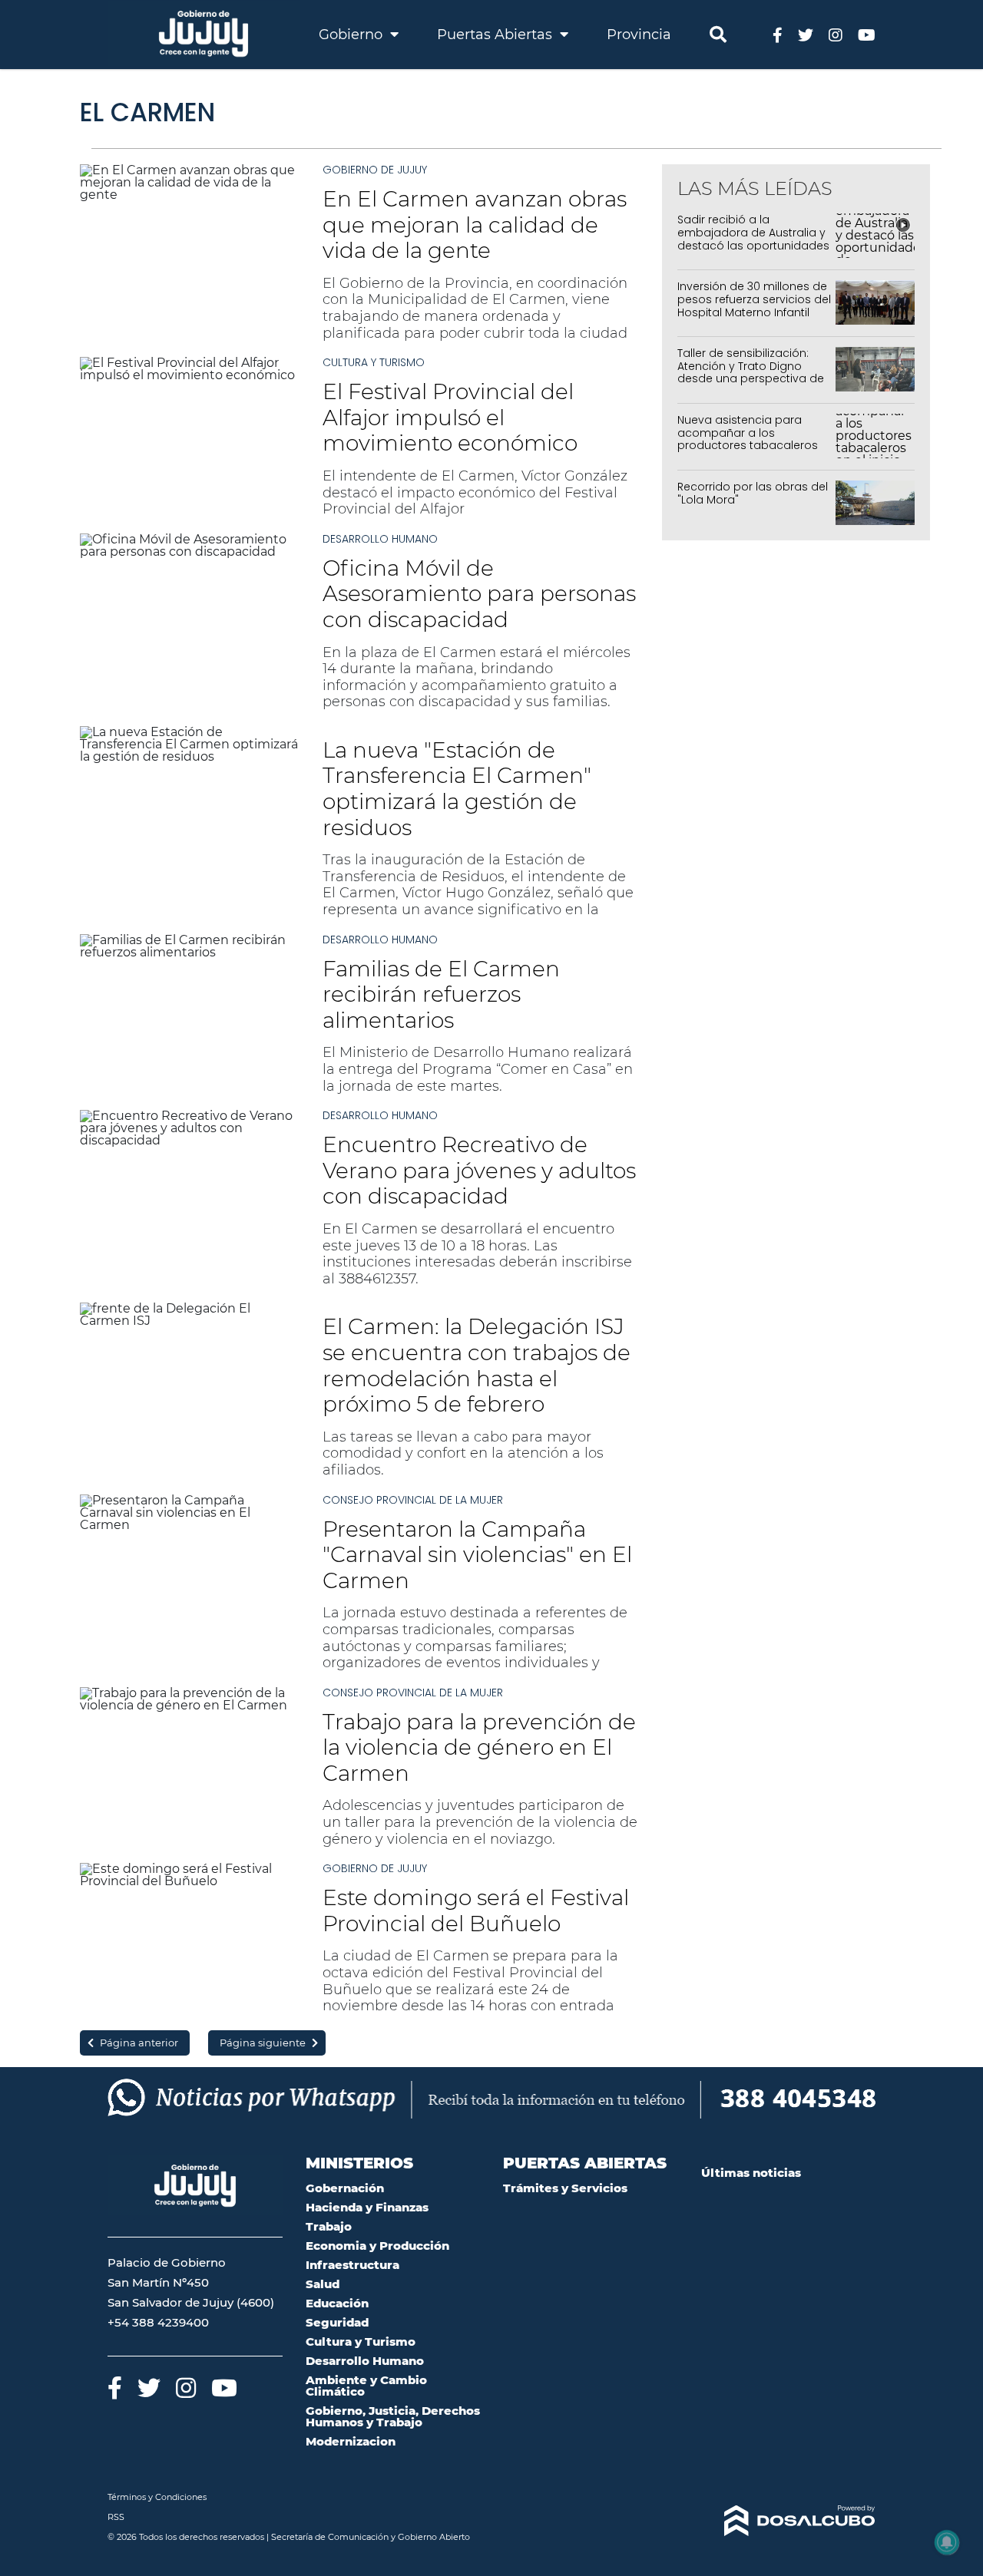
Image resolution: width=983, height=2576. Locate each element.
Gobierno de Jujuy (375, 170)
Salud (323, 2284)
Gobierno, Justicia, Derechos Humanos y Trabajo (393, 2416)
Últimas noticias (751, 2173)
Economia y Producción (377, 2246)
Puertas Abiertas (496, 35)
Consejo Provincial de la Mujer (413, 1500)
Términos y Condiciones (157, 2497)
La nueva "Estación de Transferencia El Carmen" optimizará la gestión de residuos (457, 789)
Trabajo (329, 2226)
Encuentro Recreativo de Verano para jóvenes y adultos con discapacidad (479, 1170)
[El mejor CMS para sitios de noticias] (789, 2521)
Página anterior (139, 2043)
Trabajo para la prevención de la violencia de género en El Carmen (479, 1747)
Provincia (639, 35)
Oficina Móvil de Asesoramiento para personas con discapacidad (479, 594)
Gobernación (345, 2188)
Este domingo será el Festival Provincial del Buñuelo (476, 1911)
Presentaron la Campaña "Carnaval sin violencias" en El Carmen (477, 1555)
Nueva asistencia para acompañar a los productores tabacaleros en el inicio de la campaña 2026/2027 (751, 446)
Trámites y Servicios (565, 2188)
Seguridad (337, 2322)
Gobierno (352, 35)
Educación (337, 2303)
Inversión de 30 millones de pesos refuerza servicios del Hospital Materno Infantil (754, 299)
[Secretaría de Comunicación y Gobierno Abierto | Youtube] (867, 34)
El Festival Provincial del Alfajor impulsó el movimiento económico (450, 417)
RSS (116, 2517)
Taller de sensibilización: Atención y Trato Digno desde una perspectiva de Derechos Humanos (751, 372)
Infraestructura (352, 2265)
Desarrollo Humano (380, 539)
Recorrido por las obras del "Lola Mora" (753, 493)
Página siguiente (263, 2043)
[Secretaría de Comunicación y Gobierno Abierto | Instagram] (836, 34)
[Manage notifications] (947, 2542)
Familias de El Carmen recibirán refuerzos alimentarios (441, 994)
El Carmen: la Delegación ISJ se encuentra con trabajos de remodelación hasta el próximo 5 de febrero (477, 1365)
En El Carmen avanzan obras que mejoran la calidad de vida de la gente (475, 225)
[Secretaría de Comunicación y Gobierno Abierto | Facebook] (778, 34)
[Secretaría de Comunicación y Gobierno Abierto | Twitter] (806, 34)
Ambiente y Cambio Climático (366, 2386)
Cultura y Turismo (374, 362)
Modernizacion (351, 2441)
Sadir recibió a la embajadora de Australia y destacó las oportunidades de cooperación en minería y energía (754, 245)
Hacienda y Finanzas (367, 2207)
